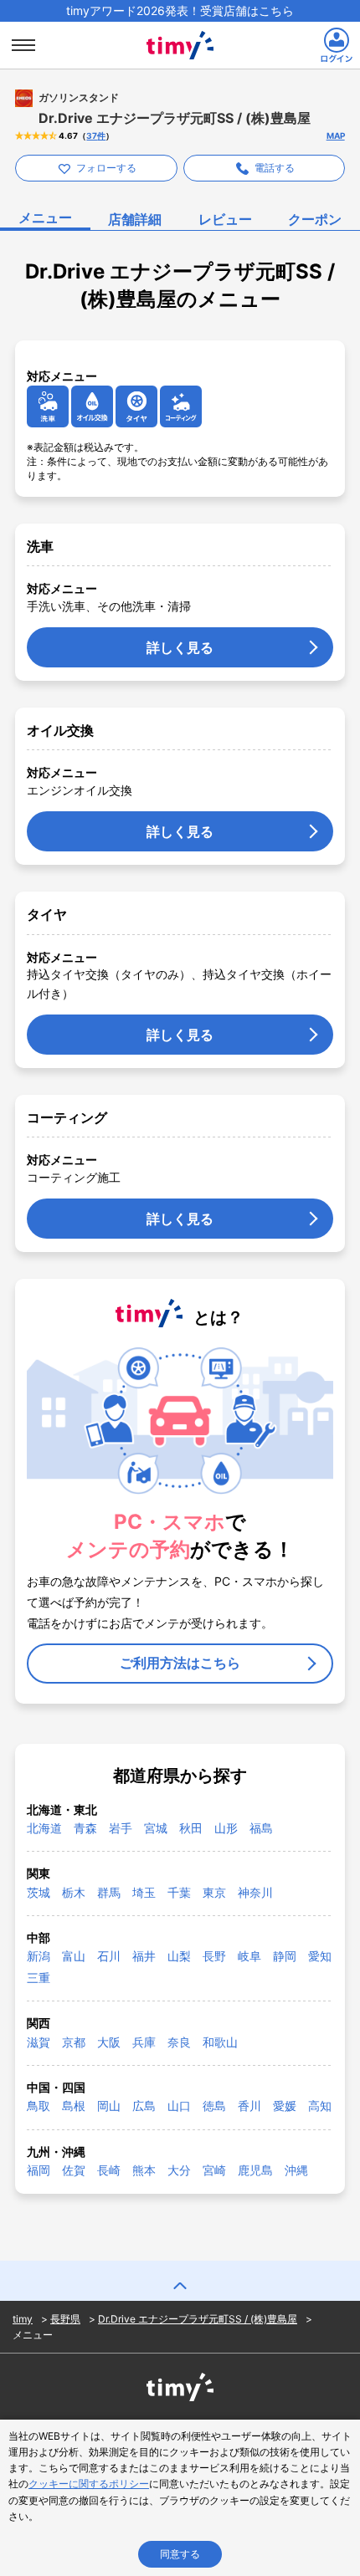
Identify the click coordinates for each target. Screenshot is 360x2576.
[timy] (180, 27)
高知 (320, 2106)
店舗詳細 (135, 219)
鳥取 (39, 2106)
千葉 (179, 1892)
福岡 (39, 2170)
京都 (74, 2042)
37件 (96, 135)
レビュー (225, 219)
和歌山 (220, 2042)
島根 (74, 2106)
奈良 (179, 2042)
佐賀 (74, 2170)
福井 (144, 1956)
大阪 (109, 2042)
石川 (109, 1956)
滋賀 (39, 2042)
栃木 (74, 1892)
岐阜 (249, 1956)
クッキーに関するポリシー (89, 2484)
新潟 (39, 1956)
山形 (226, 1828)
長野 (214, 1956)
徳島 (214, 2106)
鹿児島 (255, 2170)
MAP (336, 135)
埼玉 (144, 1892)
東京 (214, 1892)
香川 (249, 2106)
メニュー (45, 217)
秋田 (191, 1828)
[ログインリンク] (337, 45)
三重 (39, 1978)
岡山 (109, 2106)
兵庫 (144, 2042)
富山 (74, 1956)
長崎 (109, 2170)
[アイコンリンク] (48, 406)
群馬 (109, 1892)
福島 (261, 1828)
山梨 (179, 1956)
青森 (85, 1828)
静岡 (285, 1956)
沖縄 (296, 2170)
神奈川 (255, 1892)
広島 (144, 2106)
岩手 (121, 1828)
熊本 (144, 2170)
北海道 (44, 1828)
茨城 (39, 1892)
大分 (179, 2170)
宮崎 (214, 2170)
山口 (179, 2106)
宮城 (156, 1828)
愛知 (320, 1956)
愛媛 (285, 2106)
